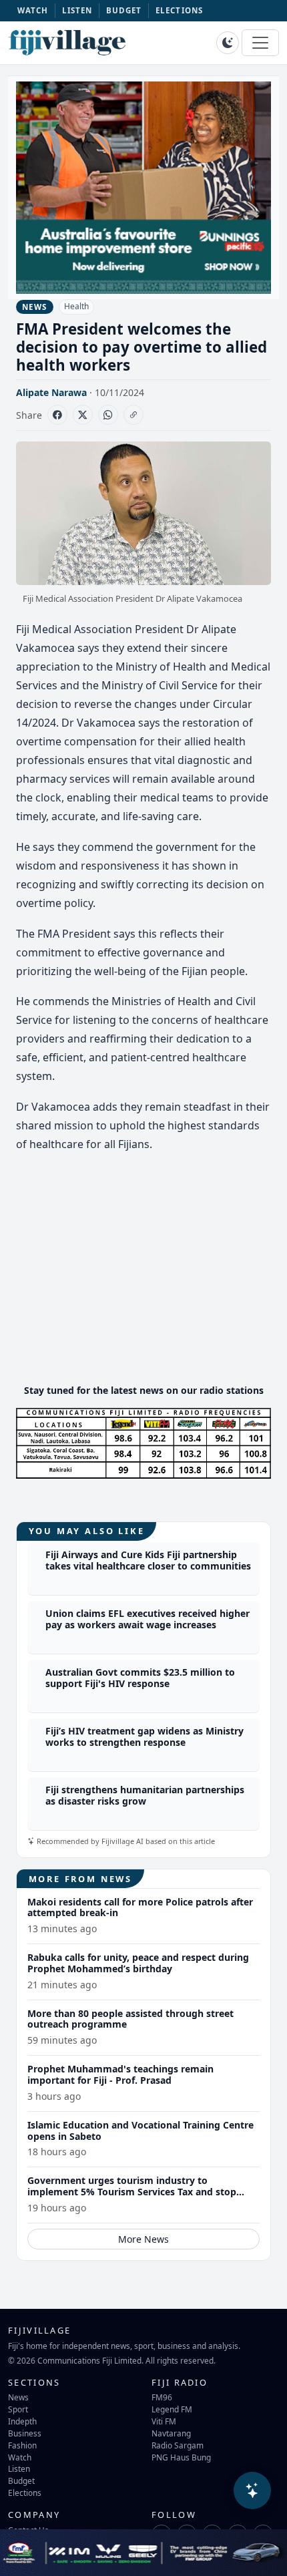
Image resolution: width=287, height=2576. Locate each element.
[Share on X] (83, 415)
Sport (18, 2409)
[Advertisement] (143, 1280)
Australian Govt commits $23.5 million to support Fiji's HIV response (140, 1678)
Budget (21, 2480)
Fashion (22, 2445)
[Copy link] (133, 415)
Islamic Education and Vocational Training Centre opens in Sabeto (140, 2131)
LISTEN (77, 10)
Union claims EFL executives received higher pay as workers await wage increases (148, 1619)
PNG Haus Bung (181, 2457)
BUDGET (124, 10)
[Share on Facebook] (57, 415)
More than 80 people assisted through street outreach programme (130, 2019)
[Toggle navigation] (260, 43)
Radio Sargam (178, 2445)
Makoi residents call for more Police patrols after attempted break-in (140, 1907)
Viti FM (164, 2421)
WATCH (33, 10)
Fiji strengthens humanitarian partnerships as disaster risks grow (145, 1795)
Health (76, 306)
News (18, 2397)
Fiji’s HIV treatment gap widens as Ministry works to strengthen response (145, 1736)
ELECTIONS (179, 10)
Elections (25, 2493)
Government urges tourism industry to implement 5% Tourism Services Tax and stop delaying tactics (132, 2192)
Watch (20, 2457)
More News (143, 2239)
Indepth (22, 2421)
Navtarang (171, 2433)
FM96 (162, 2397)
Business (25, 2433)
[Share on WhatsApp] (108, 415)
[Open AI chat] (252, 2491)
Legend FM (172, 2409)
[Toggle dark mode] (228, 43)
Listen (19, 2468)
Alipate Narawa (51, 392)
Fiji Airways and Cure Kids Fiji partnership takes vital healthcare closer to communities (148, 1560)
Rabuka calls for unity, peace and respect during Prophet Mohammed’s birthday (138, 1963)
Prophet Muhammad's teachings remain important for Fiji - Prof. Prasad (120, 2074)
